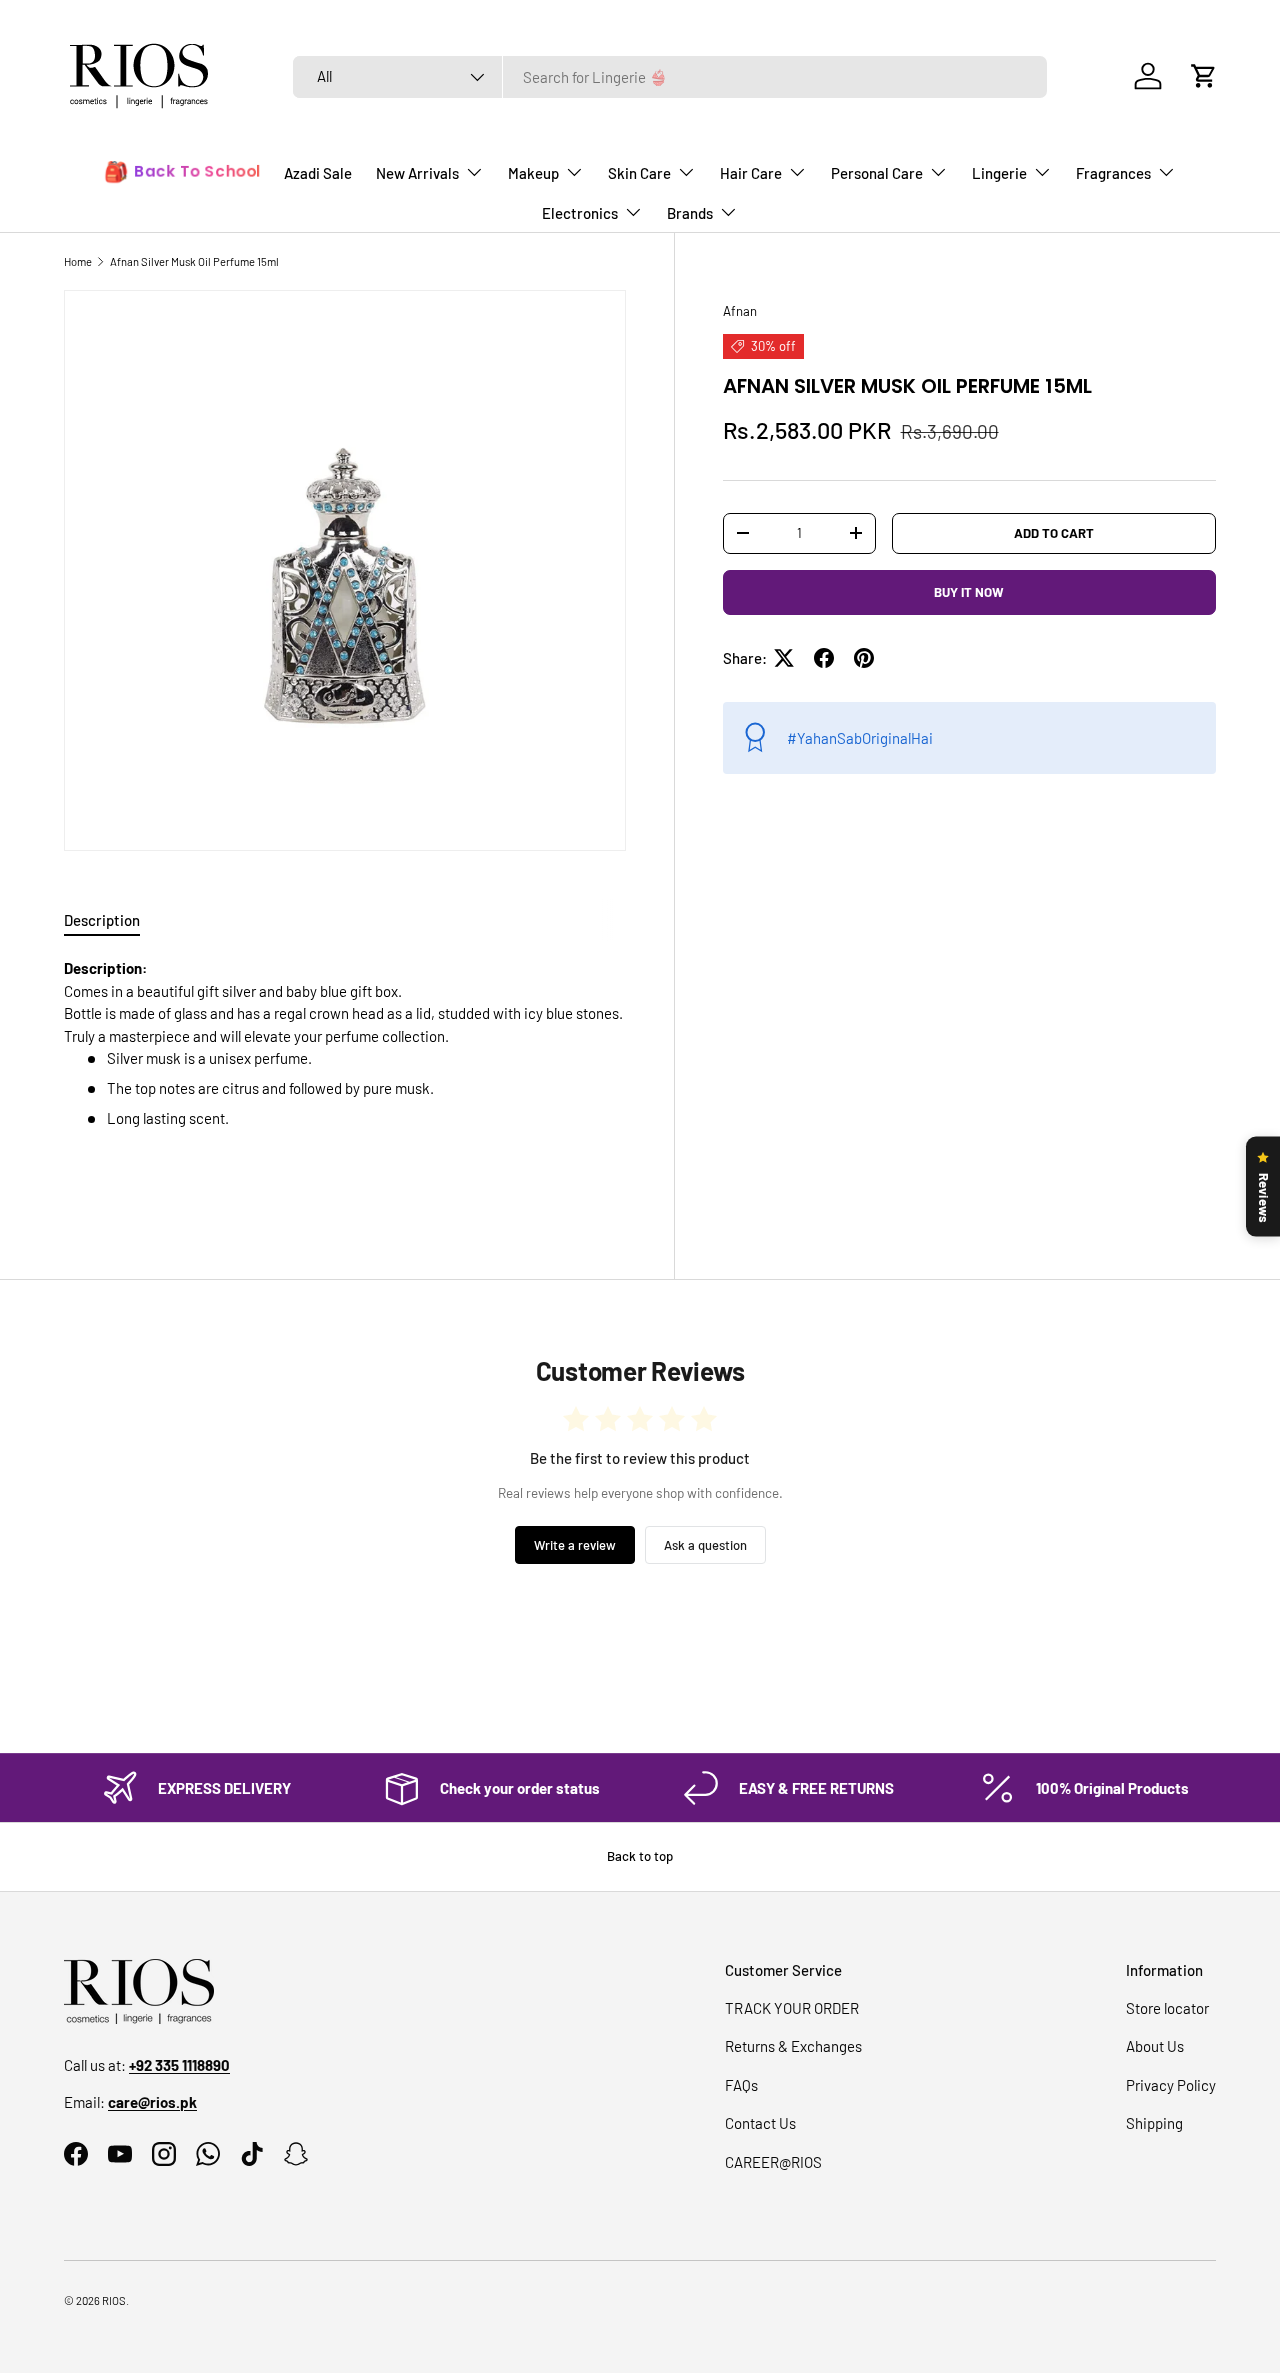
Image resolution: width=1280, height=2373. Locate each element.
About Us (1155, 2046)
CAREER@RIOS (773, 2162)
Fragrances (1113, 173)
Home (78, 261)
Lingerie (999, 173)
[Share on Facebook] (824, 658)
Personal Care (877, 173)
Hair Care (751, 173)
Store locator (1167, 2008)
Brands (690, 213)
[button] (1204, 76)
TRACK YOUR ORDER (792, 2008)
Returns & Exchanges (793, 2046)
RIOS (114, 2300)
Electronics (580, 213)
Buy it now (969, 591)
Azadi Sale (318, 173)
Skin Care (639, 173)
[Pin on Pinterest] (864, 658)
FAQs (741, 2085)
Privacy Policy (1171, 2085)
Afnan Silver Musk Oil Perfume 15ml (194, 261)
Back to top (640, 1856)
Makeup (533, 173)
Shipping (1154, 2123)
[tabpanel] (345, 1073)
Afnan (740, 311)
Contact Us (760, 2123)
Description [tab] (102, 920)
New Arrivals (417, 173)
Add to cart (1054, 532)
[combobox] (670, 77)
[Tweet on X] (784, 658)
